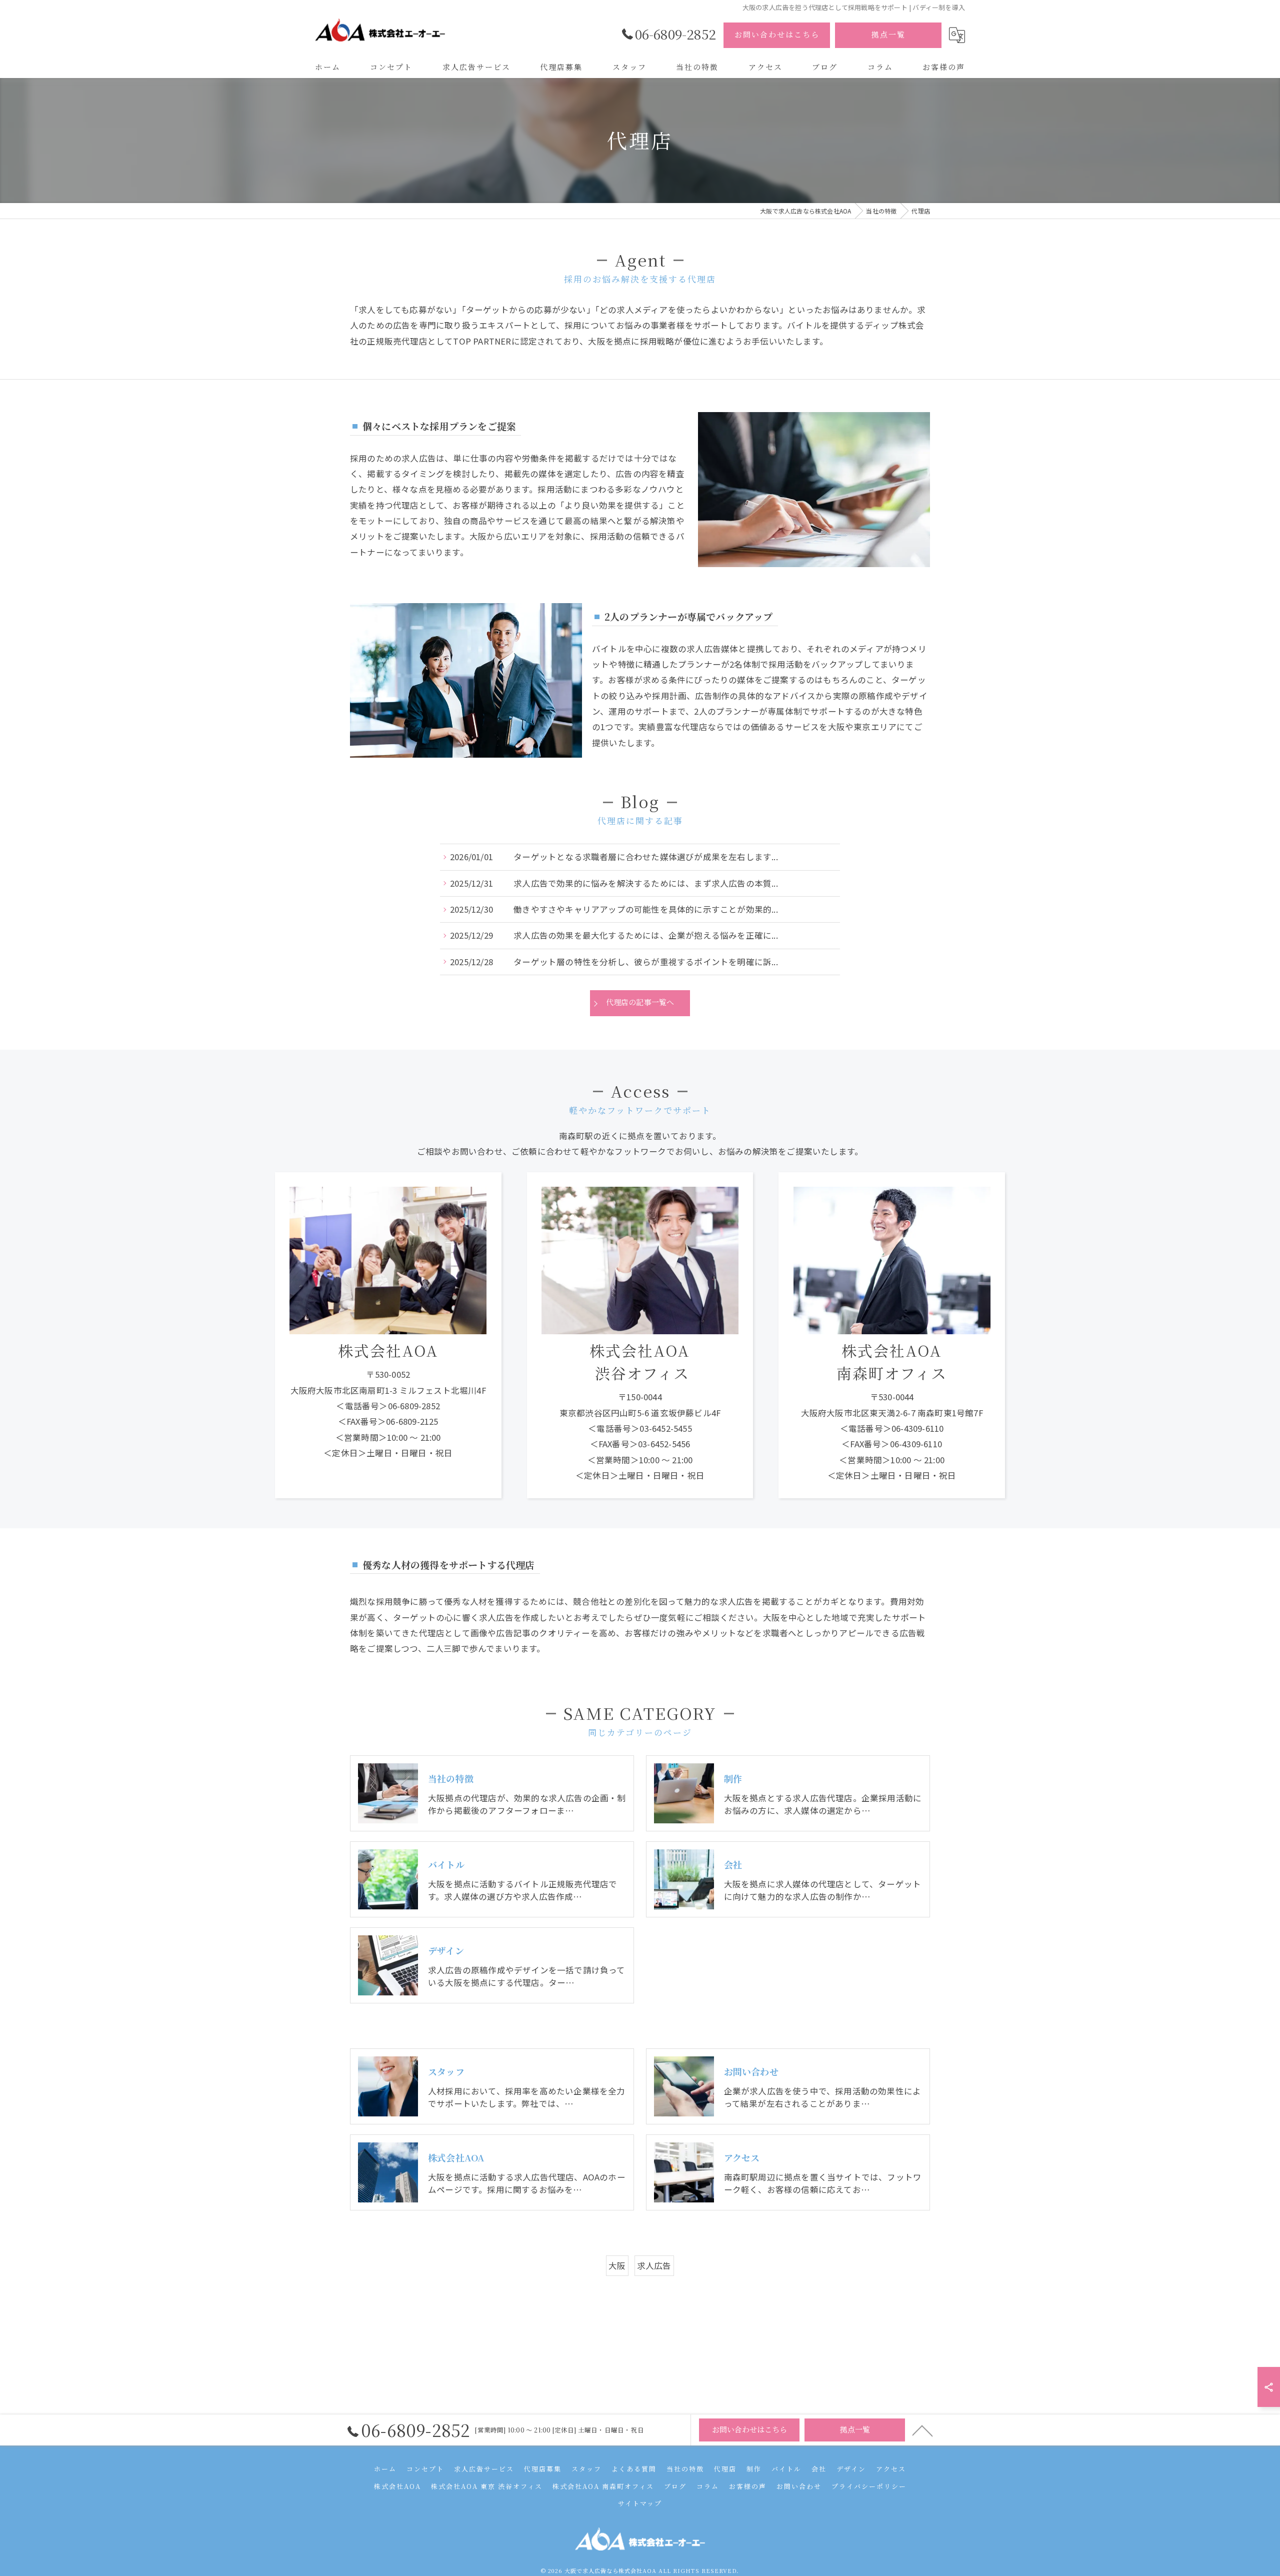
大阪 (617, 2265)
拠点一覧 (888, 34)
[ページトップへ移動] (922, 2430)
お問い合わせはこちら (777, 34)
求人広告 (654, 2265)
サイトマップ (640, 2503)
